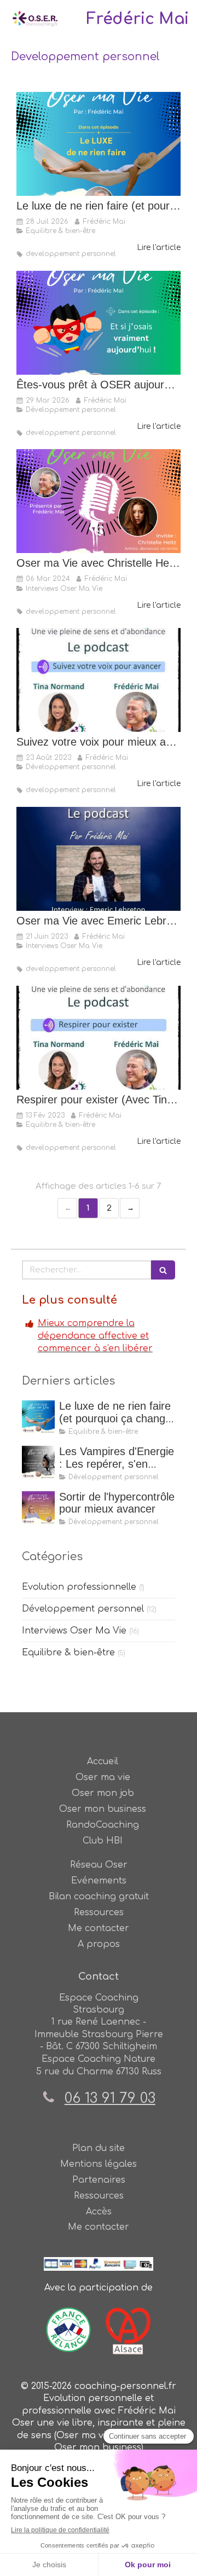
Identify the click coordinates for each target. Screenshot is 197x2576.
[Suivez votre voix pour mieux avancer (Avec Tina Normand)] (99, 680)
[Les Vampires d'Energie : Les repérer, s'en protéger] (38, 1462)
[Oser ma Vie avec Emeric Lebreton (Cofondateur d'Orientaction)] (99, 859)
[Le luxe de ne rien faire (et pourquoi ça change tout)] (99, 144)
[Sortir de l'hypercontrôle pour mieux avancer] (38, 1508)
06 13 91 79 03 (110, 2098)
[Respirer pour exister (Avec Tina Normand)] (99, 1038)
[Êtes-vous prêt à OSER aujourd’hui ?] (99, 323)
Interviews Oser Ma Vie (74, 1631)
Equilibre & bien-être (68, 1653)
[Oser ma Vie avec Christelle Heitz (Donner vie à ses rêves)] (99, 501)
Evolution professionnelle (79, 1587)
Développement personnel (83, 1609)
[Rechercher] (163, 1270)
